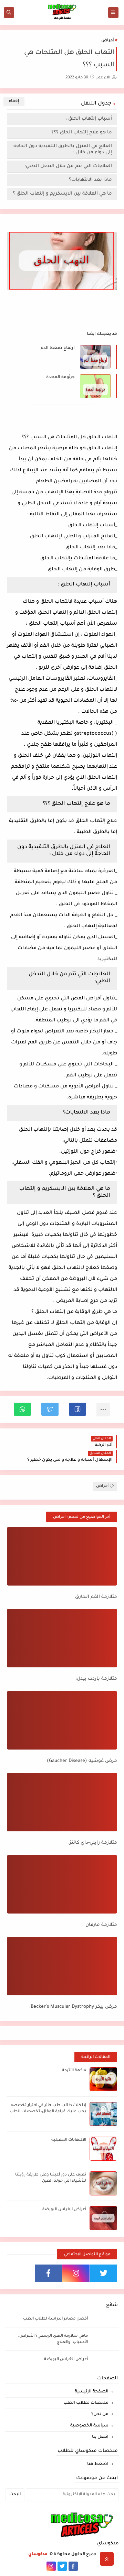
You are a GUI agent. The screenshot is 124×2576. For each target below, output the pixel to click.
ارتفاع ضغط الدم (58, 348)
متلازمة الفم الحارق (96, 1597)
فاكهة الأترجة (74, 2071)
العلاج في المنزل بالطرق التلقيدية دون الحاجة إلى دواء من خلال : (63, 149)
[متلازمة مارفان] (62, 1884)
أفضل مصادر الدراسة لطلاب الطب (55, 2319)
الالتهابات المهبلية (69, 2140)
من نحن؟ (100, 2414)
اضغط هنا (98, 2464)
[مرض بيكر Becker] (62, 1966)
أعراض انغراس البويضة (64, 2210)
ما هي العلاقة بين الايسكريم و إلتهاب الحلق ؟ (62, 194)
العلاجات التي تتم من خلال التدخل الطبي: (68, 166)
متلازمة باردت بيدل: (96, 1679)
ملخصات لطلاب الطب (86, 2403)
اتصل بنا (100, 2437)
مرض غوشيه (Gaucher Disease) (82, 1761)
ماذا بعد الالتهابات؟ (90, 180)
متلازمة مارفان (101, 1925)
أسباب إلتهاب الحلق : (89, 119)
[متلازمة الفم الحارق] (62, 1556)
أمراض (107, 41)
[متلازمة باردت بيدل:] (62, 1638)
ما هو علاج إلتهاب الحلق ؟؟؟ (82, 133)
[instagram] (76, 2273)
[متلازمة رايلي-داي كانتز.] (62, 1802)
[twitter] (104, 2273)
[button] (77, 1409)
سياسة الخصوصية (89, 2426)
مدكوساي (38, 2555)
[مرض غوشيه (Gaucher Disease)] (62, 1720)
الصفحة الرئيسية (92, 2392)
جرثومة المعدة (60, 377)
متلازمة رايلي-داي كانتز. (93, 1843)
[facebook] (48, 2273)
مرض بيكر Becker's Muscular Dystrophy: (73, 2007)
